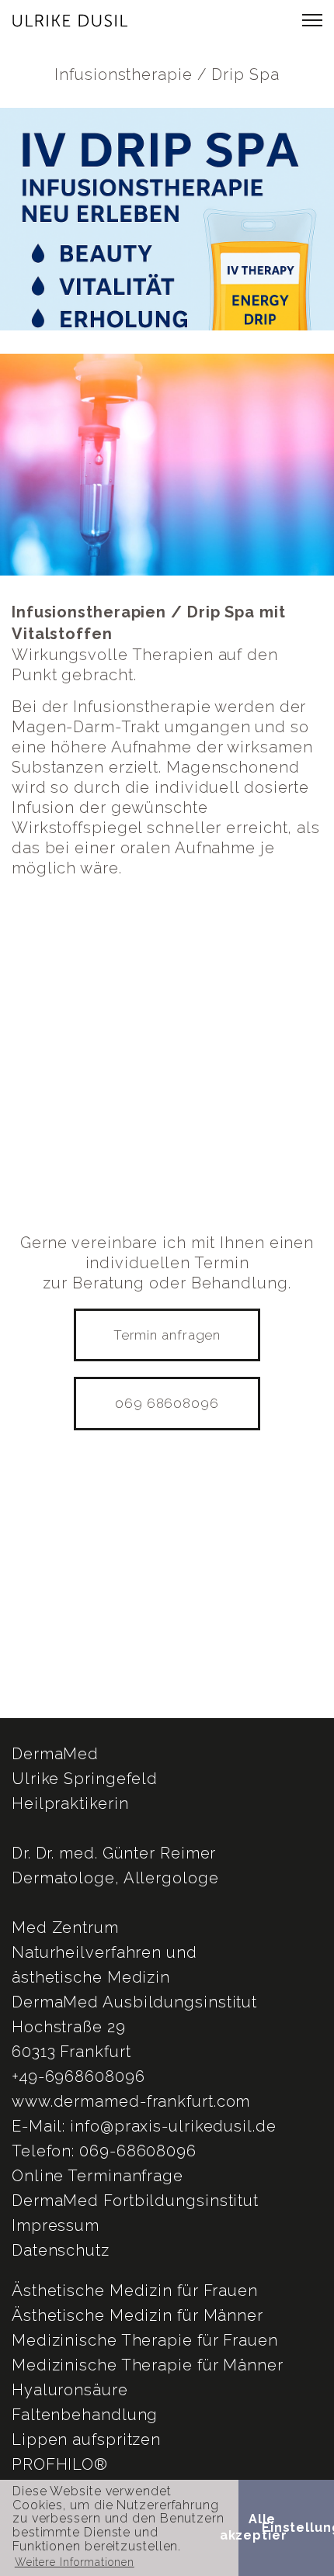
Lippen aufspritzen (86, 2439)
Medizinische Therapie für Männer (148, 2365)
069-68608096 (138, 2151)
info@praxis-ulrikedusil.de (173, 2126)
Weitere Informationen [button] (75, 2562)
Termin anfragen (167, 1335)
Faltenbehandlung (85, 2415)
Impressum (56, 2225)
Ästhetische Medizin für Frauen (135, 2291)
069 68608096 (167, 1403)
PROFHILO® (60, 2464)
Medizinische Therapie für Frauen (145, 2340)
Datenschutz (61, 2250)
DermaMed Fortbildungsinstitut (135, 2201)
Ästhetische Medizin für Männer (137, 2315)
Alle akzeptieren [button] (263, 2527)
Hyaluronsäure (70, 2390)
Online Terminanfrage (97, 2176)
